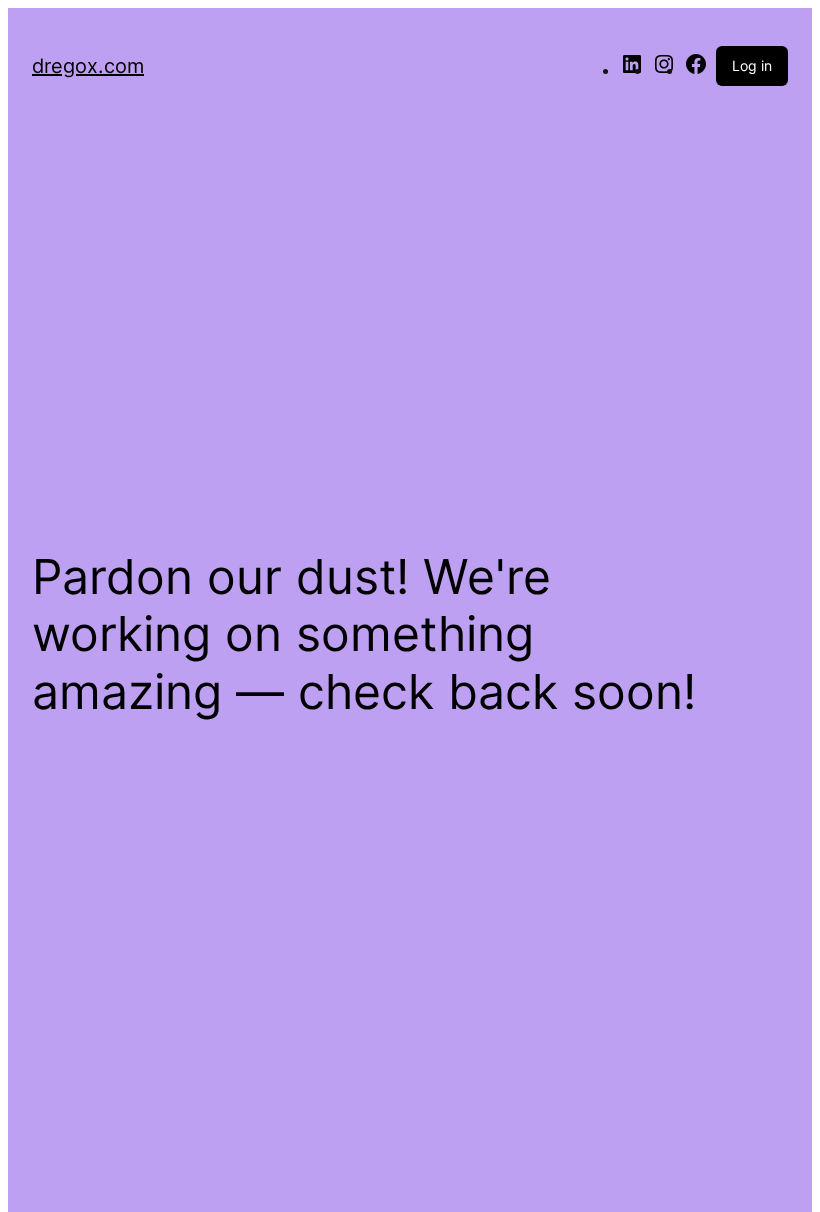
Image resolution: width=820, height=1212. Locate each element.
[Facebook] (696, 70)
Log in (752, 65)
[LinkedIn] (632, 70)
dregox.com (88, 66)
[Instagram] (664, 70)
